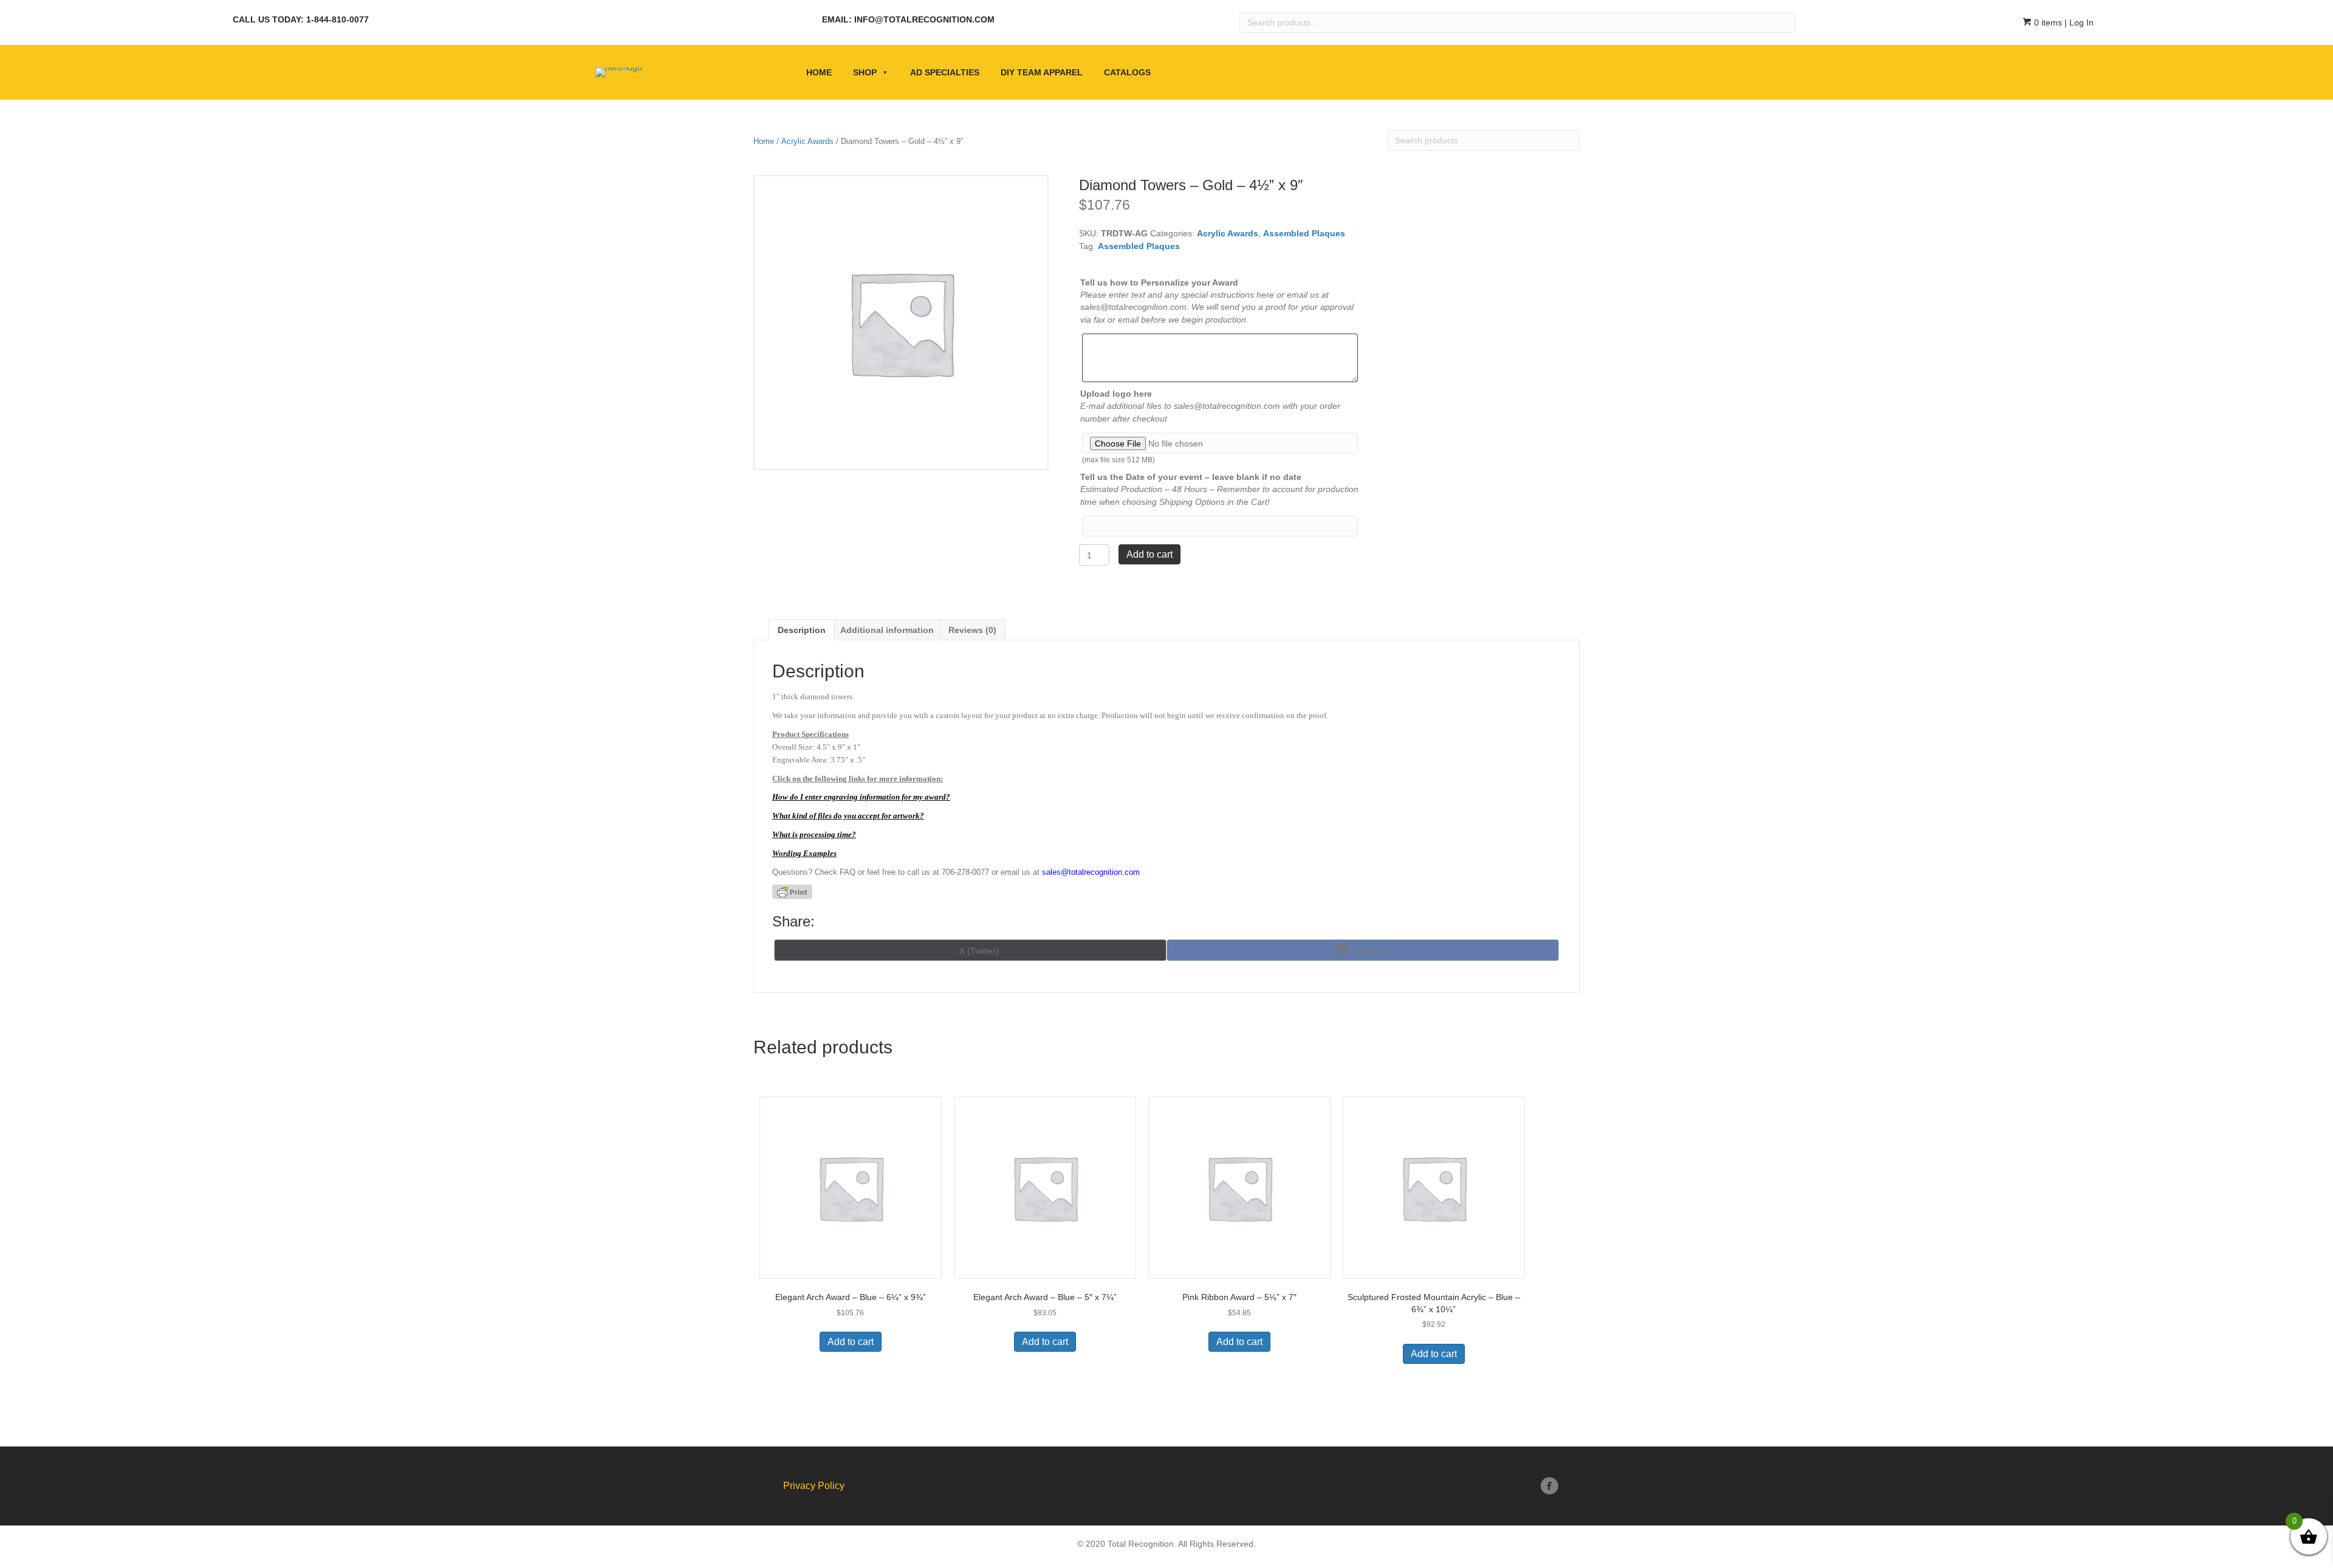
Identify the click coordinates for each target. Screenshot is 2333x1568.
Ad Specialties (945, 72)
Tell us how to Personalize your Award (1159, 282)
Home (819, 72)
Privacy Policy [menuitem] (814, 1486)
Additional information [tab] (887, 630)
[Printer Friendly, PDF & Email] (792, 892)
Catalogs (1127, 72)
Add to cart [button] (851, 1342)
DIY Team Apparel (1042, 72)
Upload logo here (1116, 394)
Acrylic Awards (807, 141)
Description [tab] (802, 630)
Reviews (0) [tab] (972, 630)
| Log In (2078, 22)
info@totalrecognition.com (924, 19)
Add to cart (1149, 554)
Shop (865, 72)
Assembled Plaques (1304, 233)
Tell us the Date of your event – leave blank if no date (1191, 477)
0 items (2047, 22)
